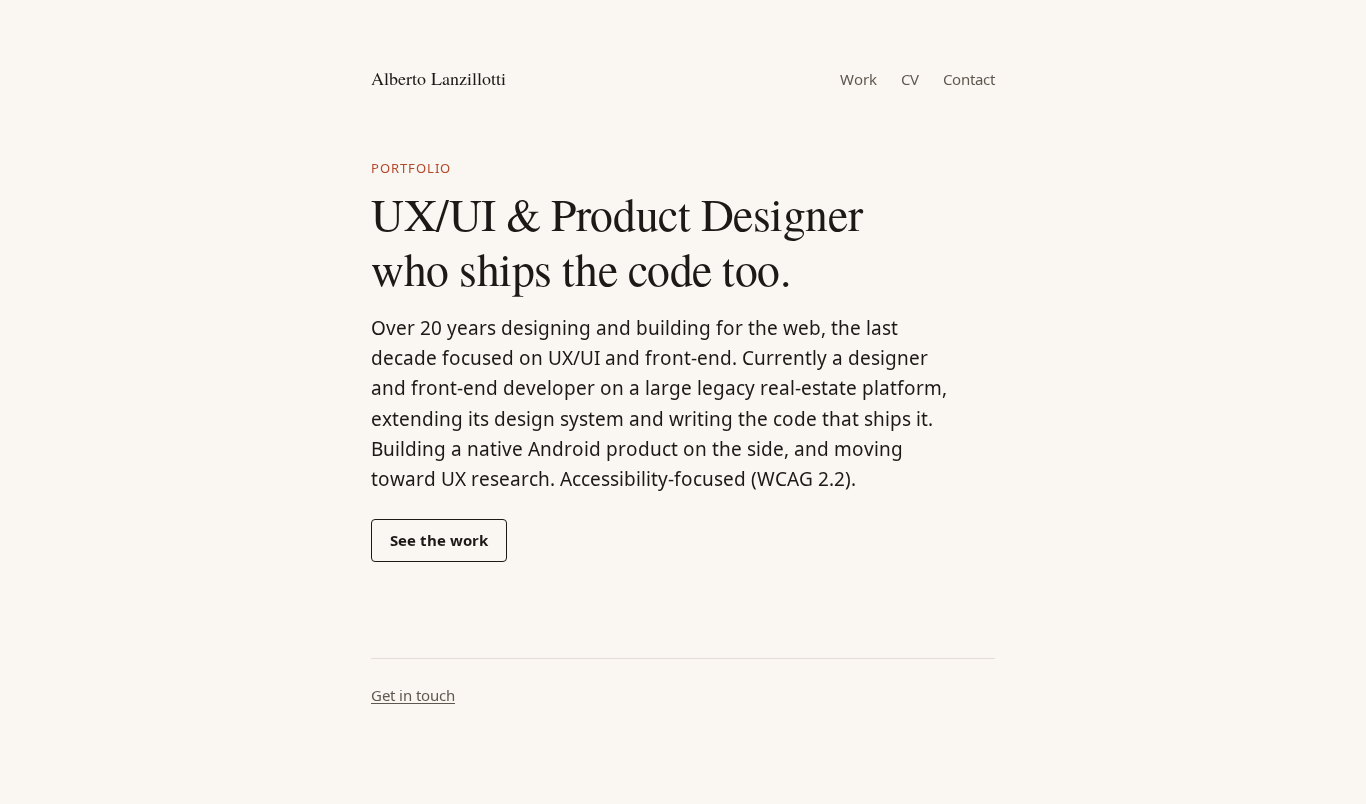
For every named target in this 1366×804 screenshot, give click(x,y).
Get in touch (413, 695)
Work (858, 79)
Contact (969, 79)
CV (910, 79)
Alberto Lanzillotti (438, 78)
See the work (439, 540)
